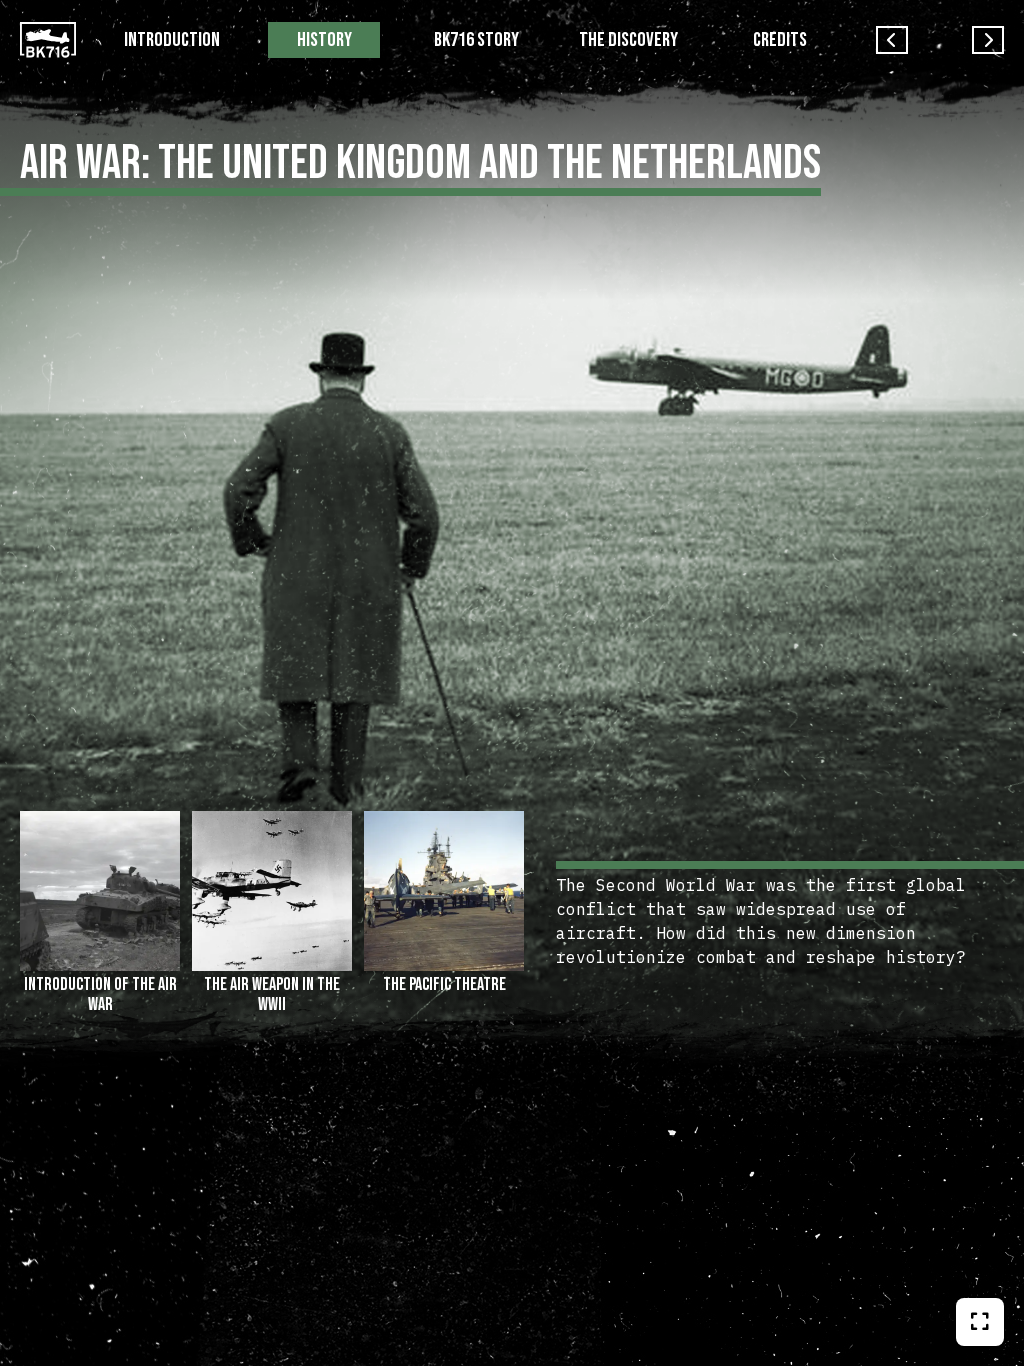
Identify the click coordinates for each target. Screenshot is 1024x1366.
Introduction (172, 40)
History (324, 40)
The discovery (628, 40)
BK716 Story (476, 40)
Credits (780, 40)
